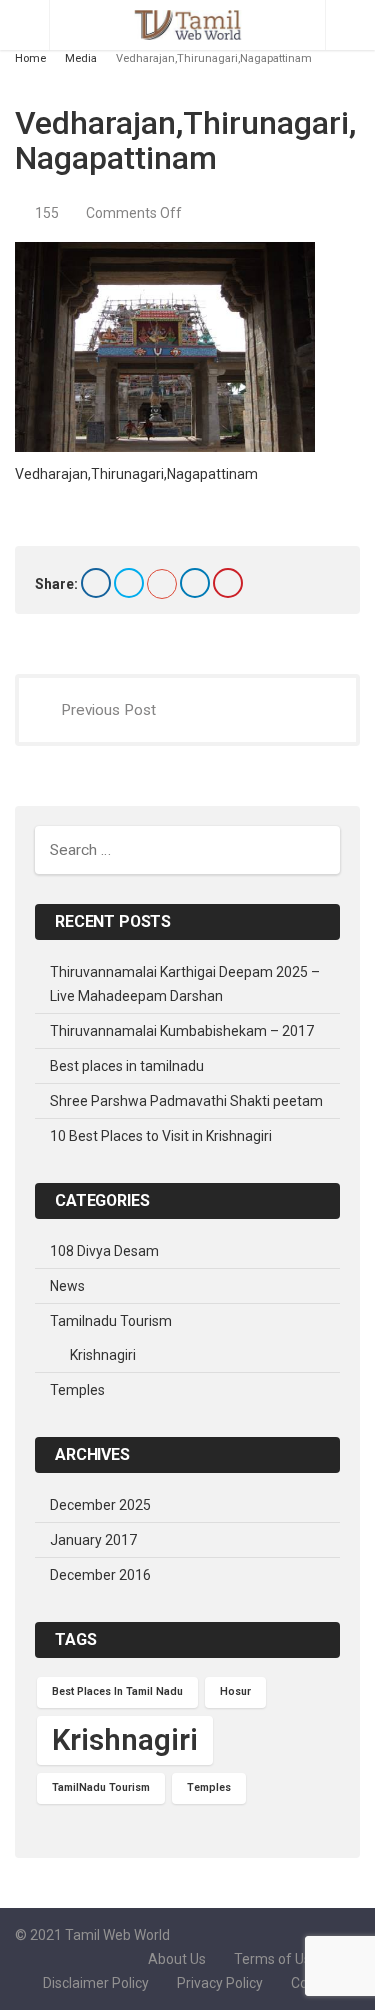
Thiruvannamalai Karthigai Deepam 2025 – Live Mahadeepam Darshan (185, 984)
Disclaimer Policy (96, 1983)
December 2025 (100, 1505)
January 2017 (93, 1540)
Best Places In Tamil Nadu (117, 1691)
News (67, 1286)
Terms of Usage (284, 1959)
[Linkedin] (195, 583)
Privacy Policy (220, 1983)
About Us (177, 1959)
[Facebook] (96, 583)
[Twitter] (129, 583)
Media (81, 58)
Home (30, 58)
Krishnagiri (103, 1355)
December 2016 (100, 1575)
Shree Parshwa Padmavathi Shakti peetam (186, 1101)
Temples (77, 1390)
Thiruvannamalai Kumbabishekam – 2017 (182, 1031)
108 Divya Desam (104, 1251)
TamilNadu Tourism (101, 1787)
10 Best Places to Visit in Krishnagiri (161, 1136)
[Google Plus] (162, 584)
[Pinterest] (228, 583)
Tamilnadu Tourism (111, 1321)
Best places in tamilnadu (127, 1066)
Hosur (235, 1691)
